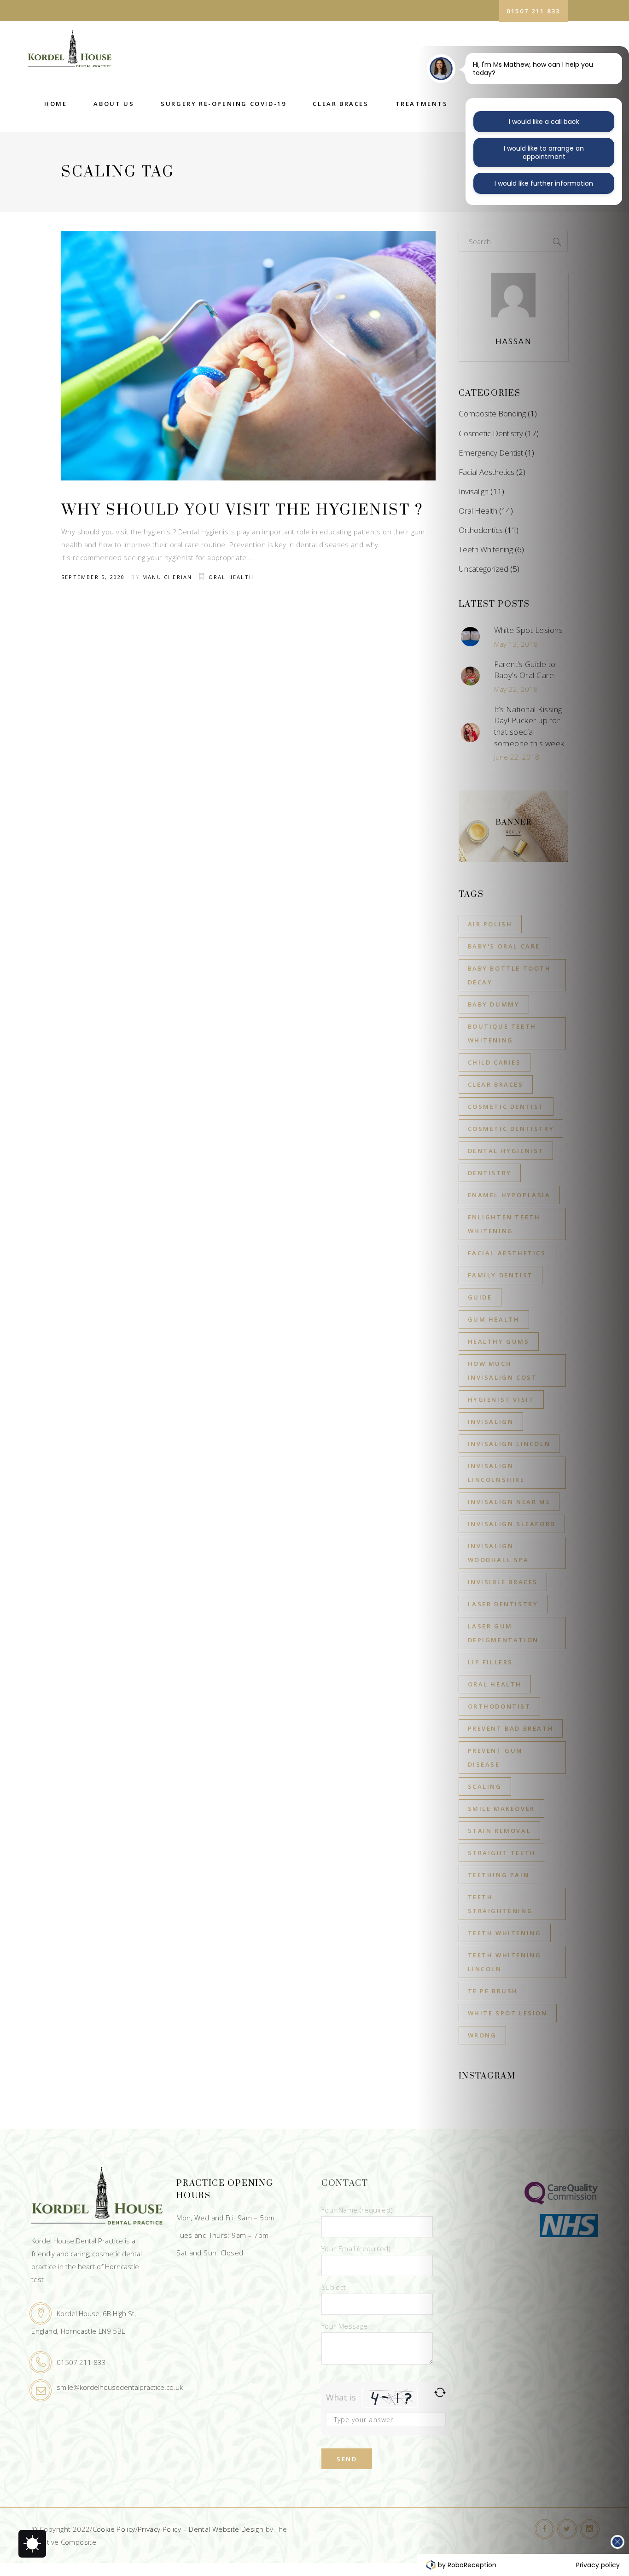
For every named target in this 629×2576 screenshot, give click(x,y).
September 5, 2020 (93, 577)
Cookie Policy (114, 2529)
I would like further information (544, 183)
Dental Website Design (226, 2529)
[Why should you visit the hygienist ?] (248, 356)
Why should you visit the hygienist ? (242, 510)
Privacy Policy (159, 2529)
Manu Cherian (167, 577)
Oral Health (231, 577)
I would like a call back (544, 122)
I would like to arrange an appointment (544, 152)
